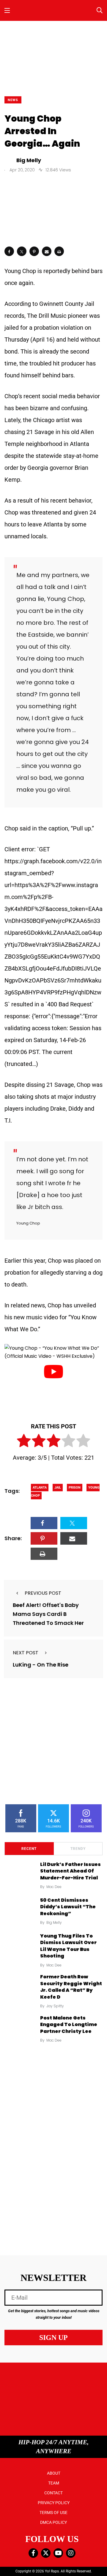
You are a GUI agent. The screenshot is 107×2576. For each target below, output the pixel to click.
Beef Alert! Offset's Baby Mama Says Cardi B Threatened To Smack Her (48, 1614)
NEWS (13, 100)
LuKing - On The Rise (41, 1665)
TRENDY (78, 1849)
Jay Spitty (55, 2006)
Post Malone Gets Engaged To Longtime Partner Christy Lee (69, 2025)
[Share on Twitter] (22, 251)
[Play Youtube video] (53, 1372)
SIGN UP (53, 2338)
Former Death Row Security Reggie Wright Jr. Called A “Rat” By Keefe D (71, 1987)
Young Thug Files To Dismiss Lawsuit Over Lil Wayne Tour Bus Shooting (68, 1946)
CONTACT (53, 2493)
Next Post (26, 1653)
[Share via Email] (47, 251)
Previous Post (43, 1593)
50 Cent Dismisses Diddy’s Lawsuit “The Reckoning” (68, 1907)
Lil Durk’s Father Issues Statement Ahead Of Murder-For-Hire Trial (70, 1871)
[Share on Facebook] (9, 251)
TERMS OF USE (53, 2513)
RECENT (29, 1849)
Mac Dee (54, 1887)
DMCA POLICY (53, 2522)
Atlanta (40, 1488)
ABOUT (54, 2473)
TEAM (54, 2483)
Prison (75, 1488)
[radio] (24, 1442)
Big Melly (54, 1922)
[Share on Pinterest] (34, 251)
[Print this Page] (59, 251)
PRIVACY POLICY (54, 2503)
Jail (58, 1488)
